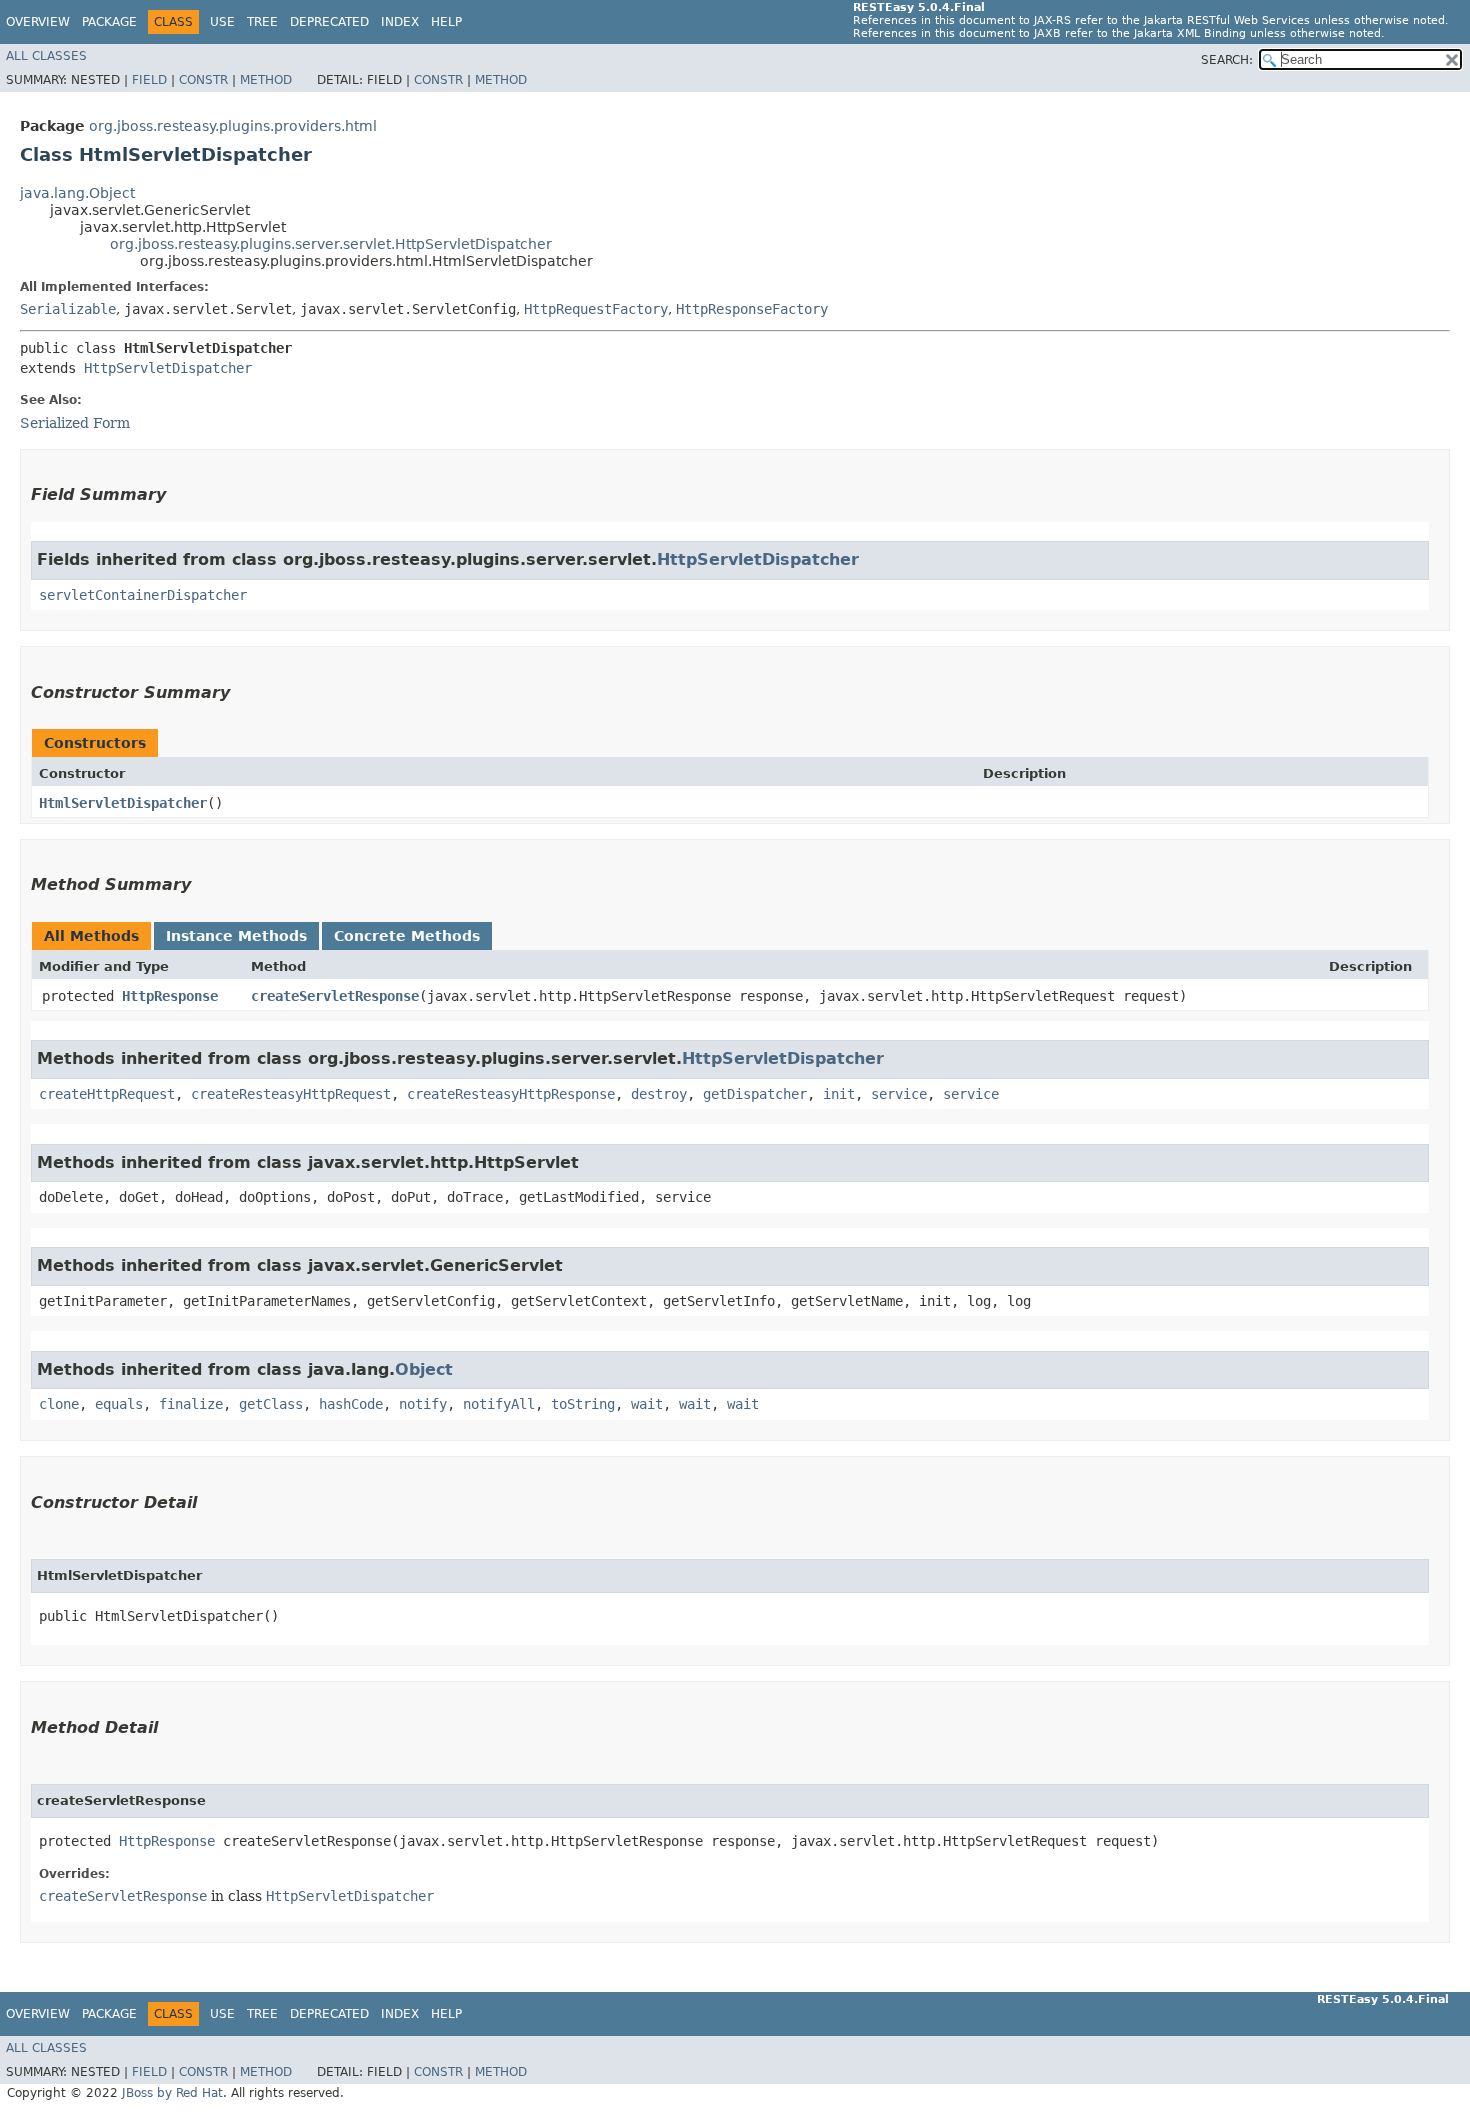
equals (119, 1404)
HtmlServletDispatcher (123, 803)
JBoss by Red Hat (172, 2093)
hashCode (351, 1404)
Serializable (68, 309)
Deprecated (329, 22)
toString (583, 1404)
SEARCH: (1227, 60)
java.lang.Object (77, 193)
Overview (38, 22)
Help (446, 22)
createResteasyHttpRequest (291, 1094)
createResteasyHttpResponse (511, 1094)
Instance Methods (236, 936)
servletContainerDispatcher (143, 595)
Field (149, 80)
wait (647, 1404)
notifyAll (499, 1404)
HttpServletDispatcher (168, 368)
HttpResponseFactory (752, 309)
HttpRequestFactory (596, 309)
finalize (191, 1404)
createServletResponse (335, 996)
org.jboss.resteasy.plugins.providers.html (233, 126)
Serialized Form (75, 423)
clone (59, 1404)
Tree (262, 22)
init (839, 1094)
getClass (271, 1404)
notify (423, 1404)
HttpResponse (170, 996)
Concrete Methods (407, 936)
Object (424, 1369)
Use (222, 22)
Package (109, 22)
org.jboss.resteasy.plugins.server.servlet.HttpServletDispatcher (331, 244)
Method (266, 80)
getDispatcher (755, 1094)
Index (400, 22)
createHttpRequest (107, 1094)
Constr (203, 80)
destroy (659, 1094)
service (899, 1094)
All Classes (46, 56)
